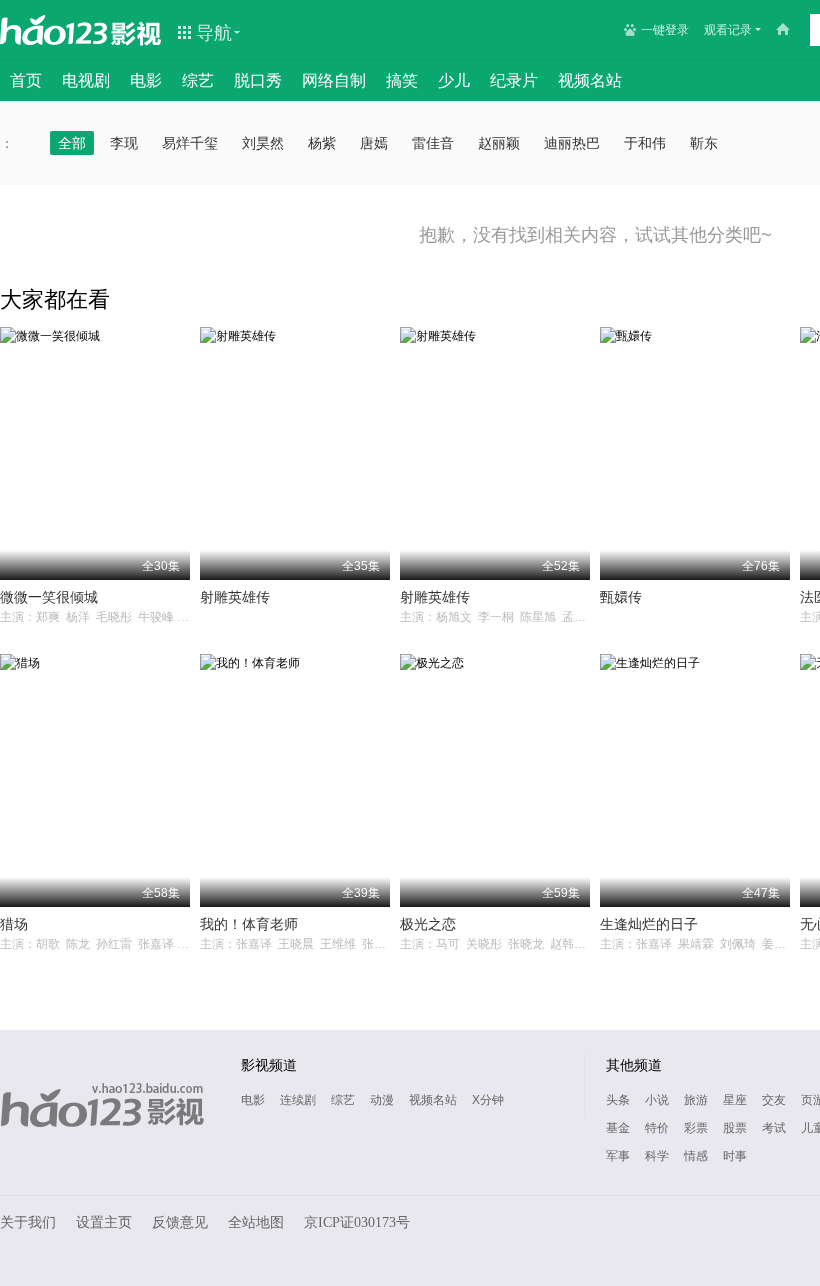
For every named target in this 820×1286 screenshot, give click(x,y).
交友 (774, 1100)
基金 (618, 1128)
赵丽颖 (499, 143)
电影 (146, 80)
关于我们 (28, 1222)
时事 (735, 1156)
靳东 (704, 143)
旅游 (696, 1100)
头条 (618, 1100)
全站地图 (256, 1222)
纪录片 (514, 80)
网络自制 (334, 80)
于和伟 (645, 143)
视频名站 (590, 80)
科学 (657, 1156)
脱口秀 (258, 80)
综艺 (198, 80)
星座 (735, 1100)
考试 (774, 1128)
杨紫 (322, 143)
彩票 (696, 1128)
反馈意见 (180, 1222)
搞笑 (402, 80)
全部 (72, 143)
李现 (124, 143)
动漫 (382, 1100)
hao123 (54, 30)
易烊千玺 (190, 143)
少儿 (454, 80)
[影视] (137, 32)
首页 (26, 80)
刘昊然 (263, 143)
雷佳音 (433, 143)
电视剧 (86, 80)
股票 (735, 1128)
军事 (618, 1156)
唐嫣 (374, 143)
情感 (696, 1156)
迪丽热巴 (572, 143)
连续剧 (298, 1100)
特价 (657, 1128)
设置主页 (104, 1222)
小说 (657, 1100)
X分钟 (488, 1100)
